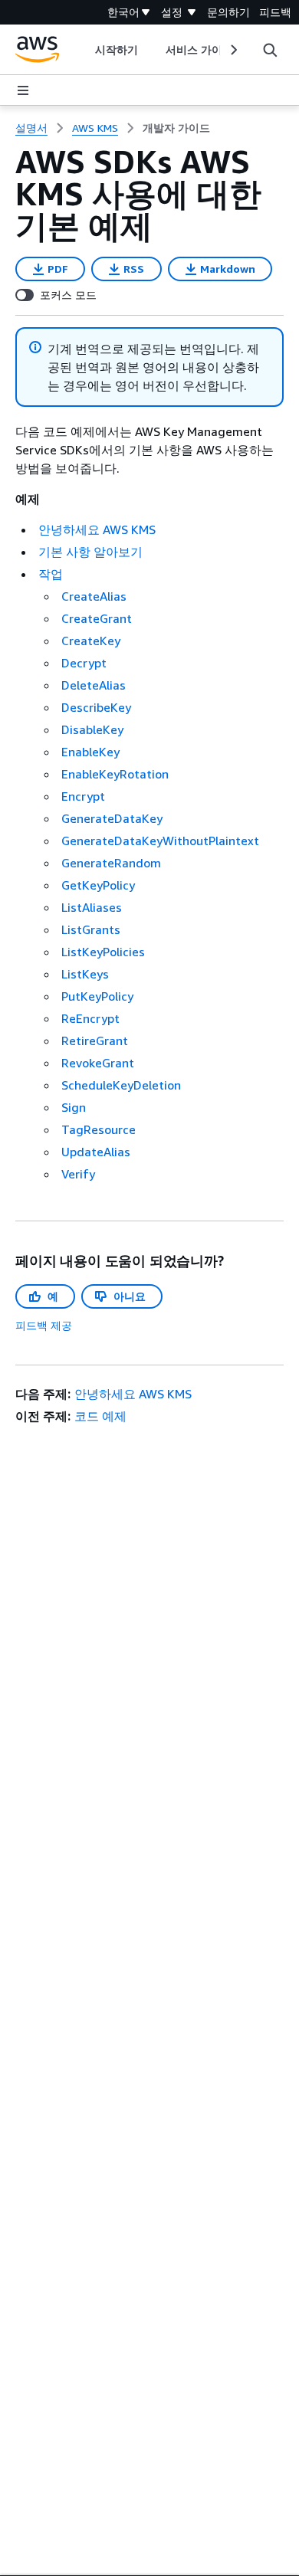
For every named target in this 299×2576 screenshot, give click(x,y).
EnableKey (90, 752)
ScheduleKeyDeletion (121, 1085)
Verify (78, 1174)
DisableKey (92, 729)
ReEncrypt (90, 1018)
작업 (51, 574)
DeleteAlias (94, 685)
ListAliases (92, 907)
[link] (176, 128)
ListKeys (85, 974)
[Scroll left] (83, 50)
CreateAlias (94, 596)
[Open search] (270, 50)
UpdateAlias (96, 1152)
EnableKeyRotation (115, 774)
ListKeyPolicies (103, 952)
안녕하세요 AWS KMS (97, 529)
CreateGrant (97, 618)
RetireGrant (95, 1041)
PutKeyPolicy (97, 996)
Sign (74, 1107)
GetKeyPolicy (98, 885)
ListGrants (91, 929)
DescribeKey (96, 707)
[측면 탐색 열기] (23, 90)
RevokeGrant (98, 1063)
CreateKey (91, 641)
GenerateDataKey (112, 818)
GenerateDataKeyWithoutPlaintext (160, 841)
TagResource (99, 1129)
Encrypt (83, 796)
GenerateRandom (111, 863)
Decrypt (84, 663)
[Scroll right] (233, 50)
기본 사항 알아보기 (90, 552)
